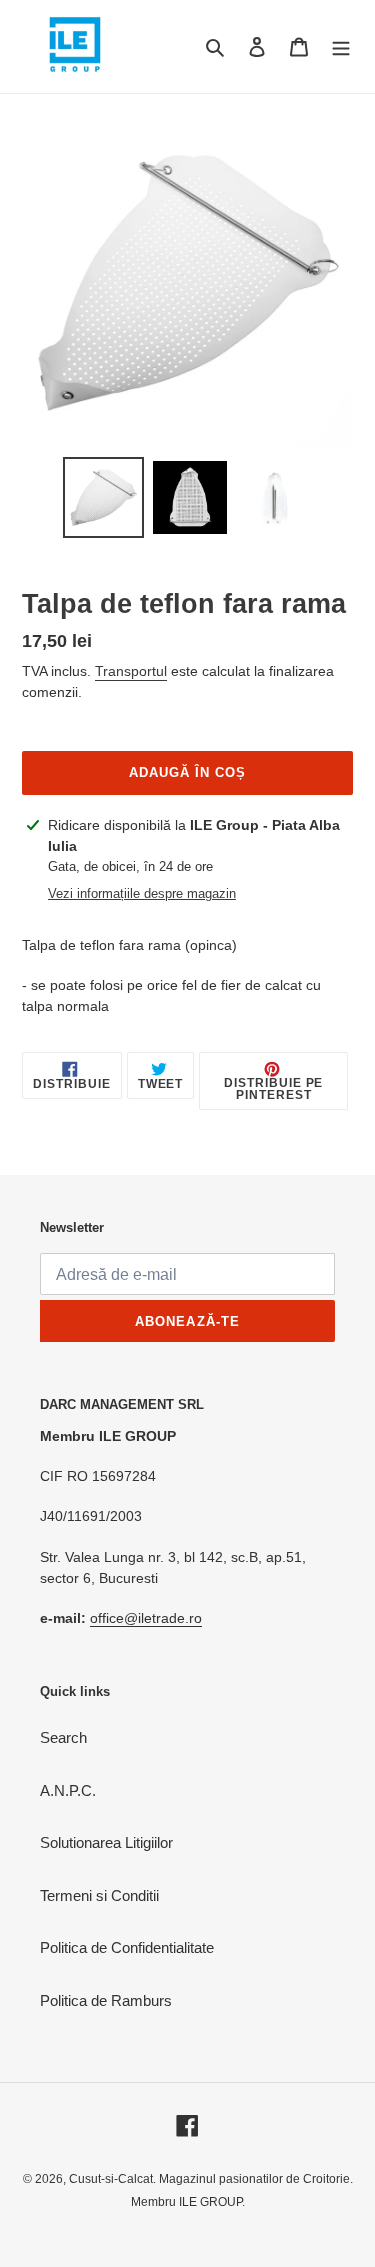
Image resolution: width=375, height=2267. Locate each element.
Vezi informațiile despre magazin (142, 893)
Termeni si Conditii (99, 1895)
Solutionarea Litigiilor (106, 1842)
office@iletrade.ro (146, 1618)
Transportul (131, 671)
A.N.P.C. (68, 1790)
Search (63, 1737)
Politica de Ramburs (106, 2000)
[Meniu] (341, 46)
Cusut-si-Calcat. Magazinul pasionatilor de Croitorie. (211, 2179)
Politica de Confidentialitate (127, 1947)
